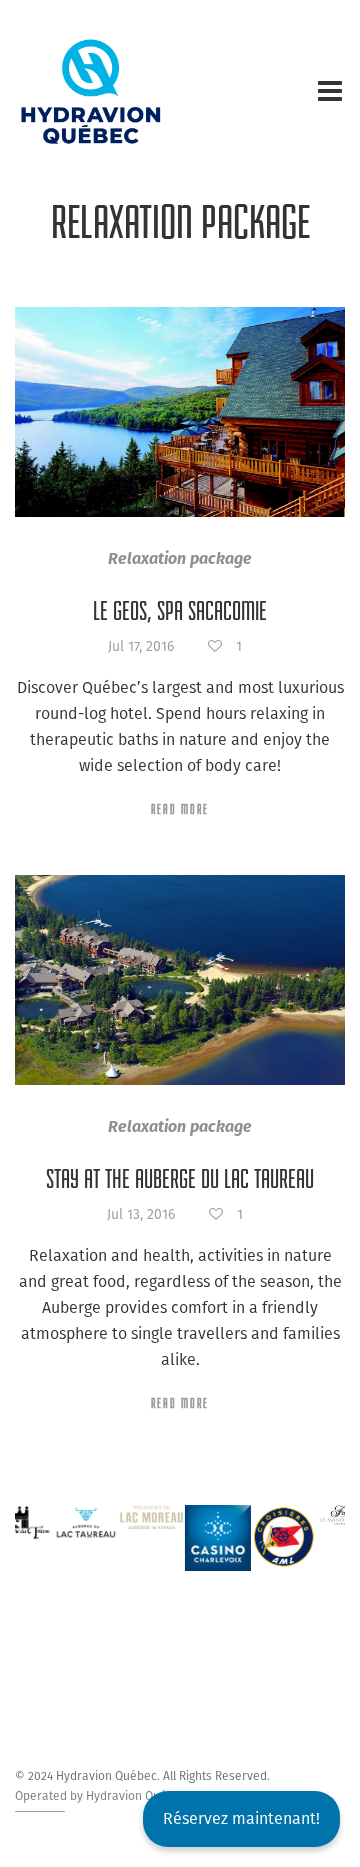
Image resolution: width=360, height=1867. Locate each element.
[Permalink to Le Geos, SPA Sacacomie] (180, 412)
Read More (180, 809)
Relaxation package (180, 558)
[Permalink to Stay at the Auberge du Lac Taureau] (180, 980)
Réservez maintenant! (241, 1818)
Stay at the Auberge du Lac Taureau (180, 1179)
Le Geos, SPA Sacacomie (180, 611)
